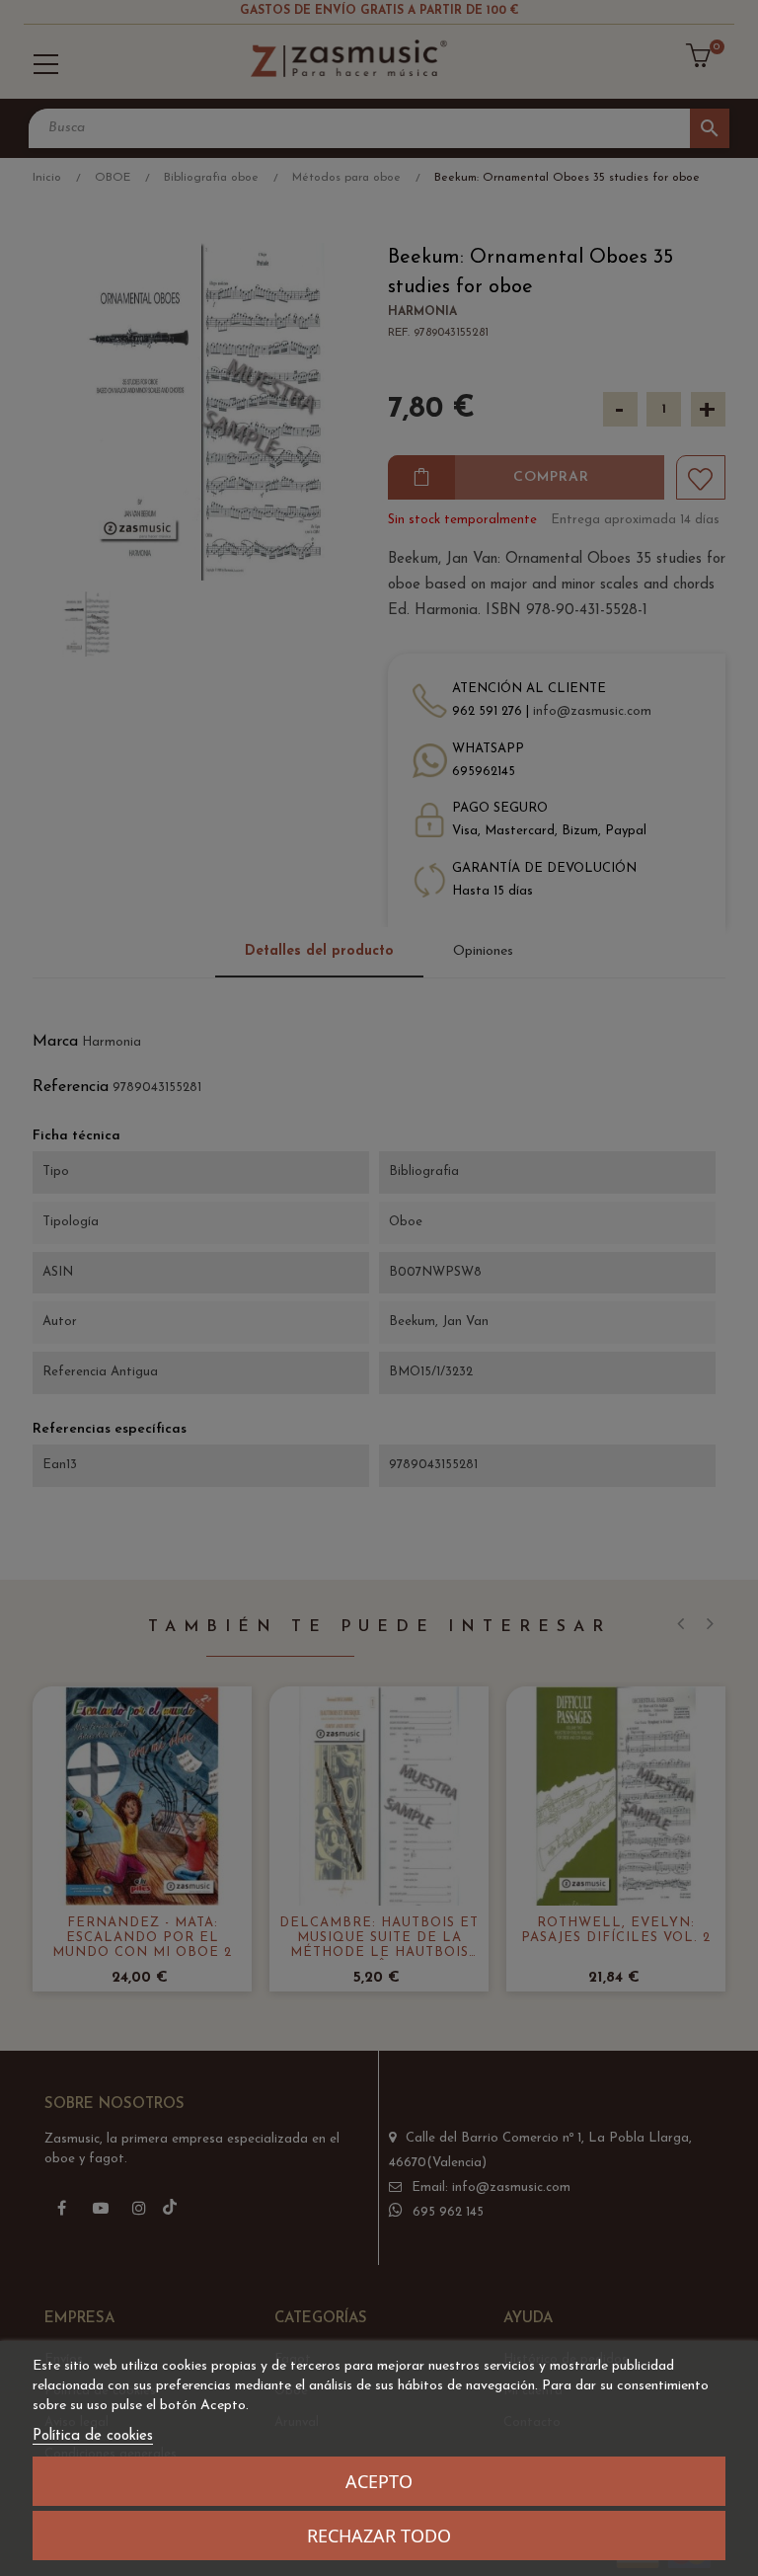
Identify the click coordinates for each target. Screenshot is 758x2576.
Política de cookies (93, 2436)
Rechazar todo (379, 2536)
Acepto (379, 2481)
